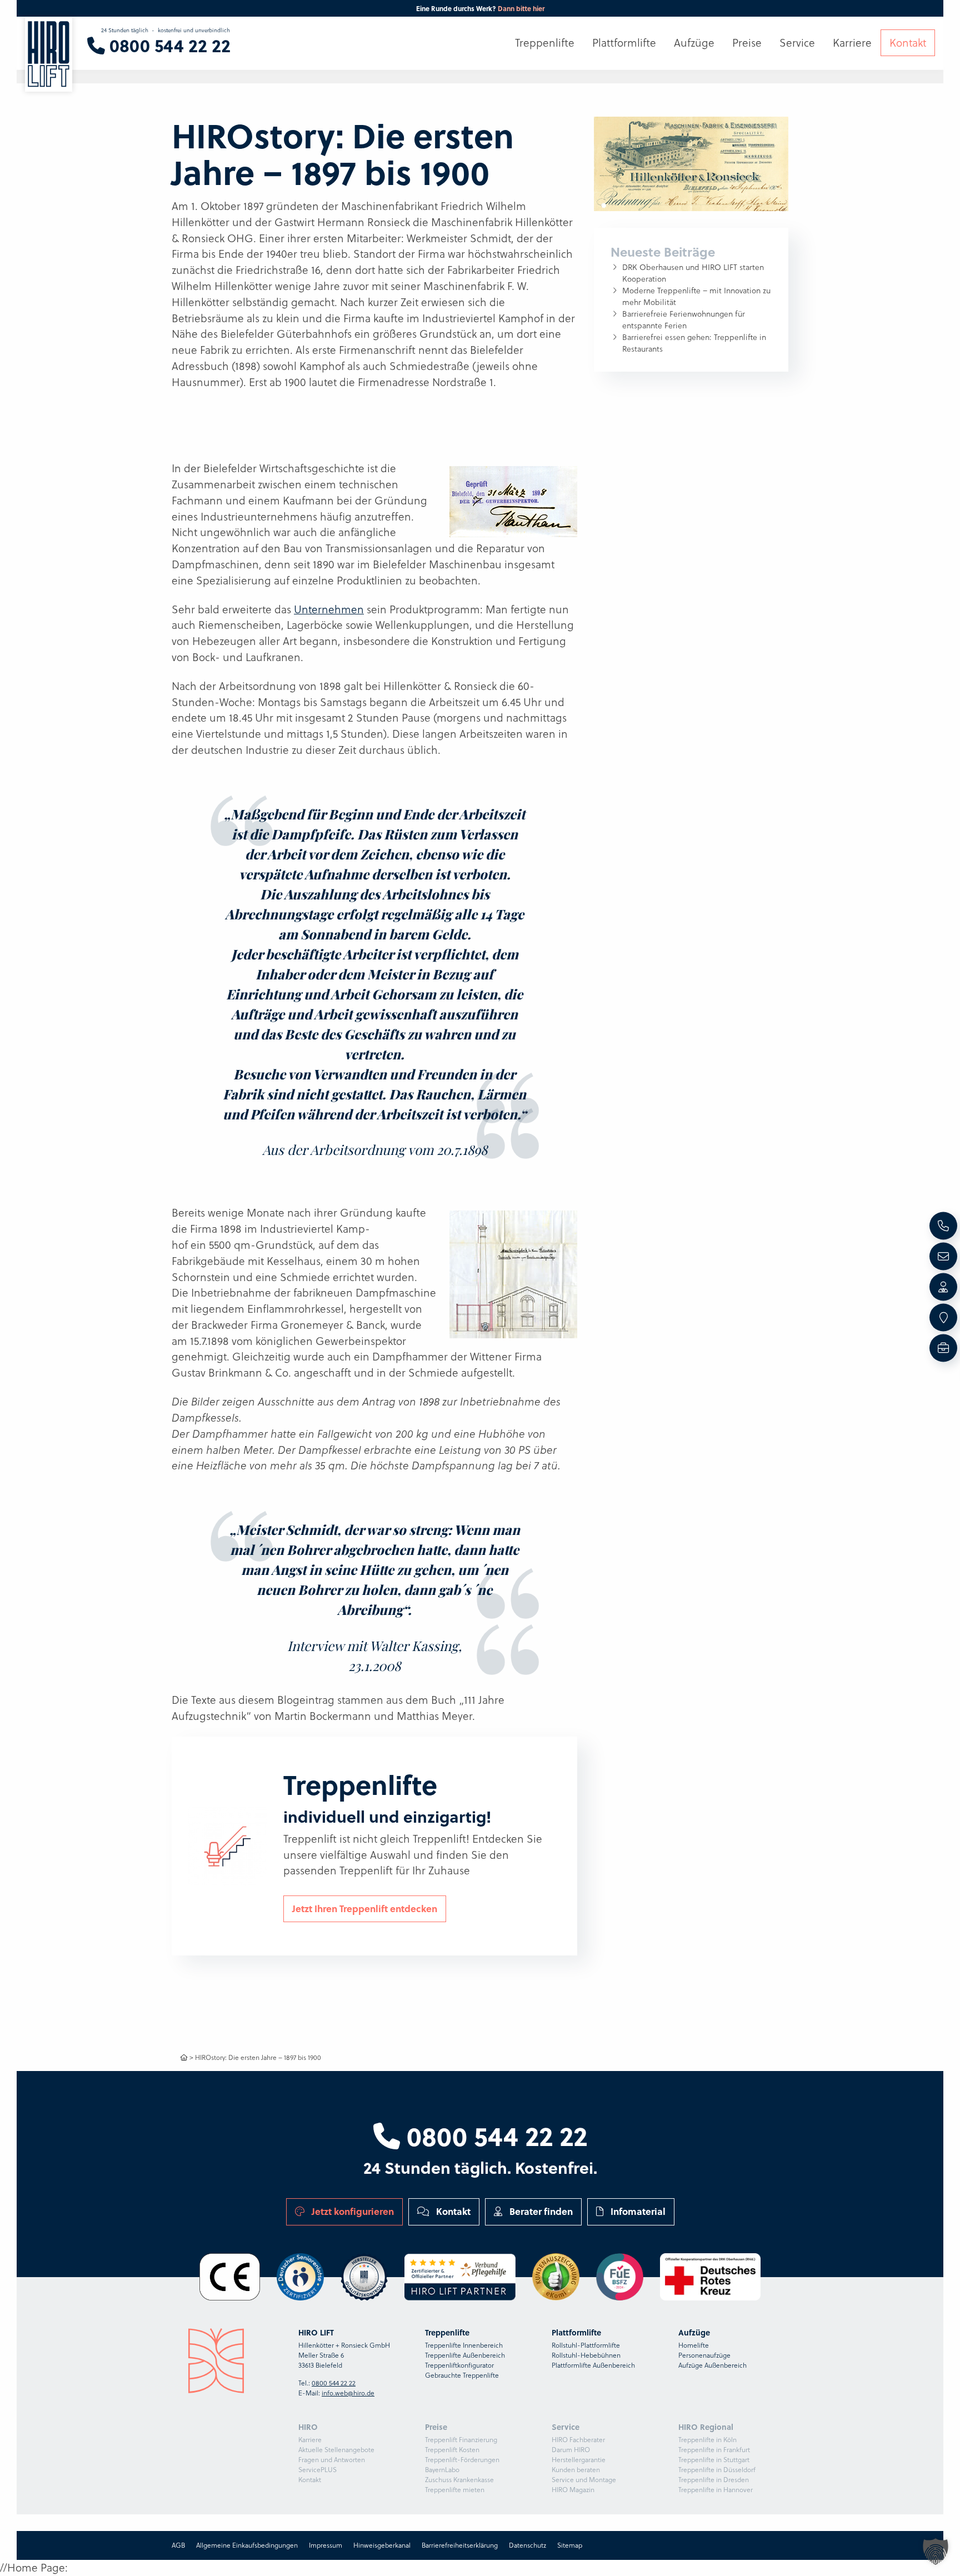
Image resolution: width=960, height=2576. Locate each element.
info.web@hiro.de (348, 2393)
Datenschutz (527, 2545)
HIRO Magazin (573, 2490)
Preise (747, 43)
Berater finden (540, 2211)
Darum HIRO (571, 2450)
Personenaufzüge (704, 2355)
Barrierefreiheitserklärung (460, 2545)
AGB (178, 2545)
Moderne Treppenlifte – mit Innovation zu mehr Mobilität (696, 296)
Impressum (326, 2545)
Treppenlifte (545, 43)
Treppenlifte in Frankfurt (714, 2450)
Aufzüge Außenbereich (712, 2365)
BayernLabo (442, 2470)
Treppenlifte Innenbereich (464, 2345)
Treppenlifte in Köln (707, 2440)
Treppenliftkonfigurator (459, 2365)
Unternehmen (329, 609)
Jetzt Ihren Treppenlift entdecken (365, 1908)
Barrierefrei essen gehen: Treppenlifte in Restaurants (694, 343)
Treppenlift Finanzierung (461, 2440)
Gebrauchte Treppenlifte (462, 2375)
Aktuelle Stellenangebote (336, 2450)
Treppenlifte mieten (455, 2490)
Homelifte (694, 2345)
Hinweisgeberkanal (382, 2545)
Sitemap (570, 2545)
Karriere (310, 2440)
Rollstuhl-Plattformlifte (586, 2345)
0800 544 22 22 (494, 2135)
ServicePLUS (317, 2470)
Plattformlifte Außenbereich (593, 2365)
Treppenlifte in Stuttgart (714, 2460)
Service (797, 43)
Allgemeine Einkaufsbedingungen (247, 2545)
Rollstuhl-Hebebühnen (586, 2355)
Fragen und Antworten (332, 2460)
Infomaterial (637, 2211)
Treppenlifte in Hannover (716, 2490)
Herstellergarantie (579, 2460)
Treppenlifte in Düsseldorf (717, 2470)
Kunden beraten (576, 2470)
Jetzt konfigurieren (352, 2211)
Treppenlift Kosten (452, 2450)
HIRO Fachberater (578, 2440)
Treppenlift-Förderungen (462, 2460)
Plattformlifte (624, 43)
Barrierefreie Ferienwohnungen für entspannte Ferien (684, 320)
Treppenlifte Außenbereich (465, 2355)
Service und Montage (584, 2480)
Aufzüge (694, 43)
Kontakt (452, 2211)
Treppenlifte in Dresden (714, 2480)
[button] (936, 2552)
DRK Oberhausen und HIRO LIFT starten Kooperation (693, 273)
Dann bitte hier (521, 8)
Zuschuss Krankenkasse (459, 2480)
